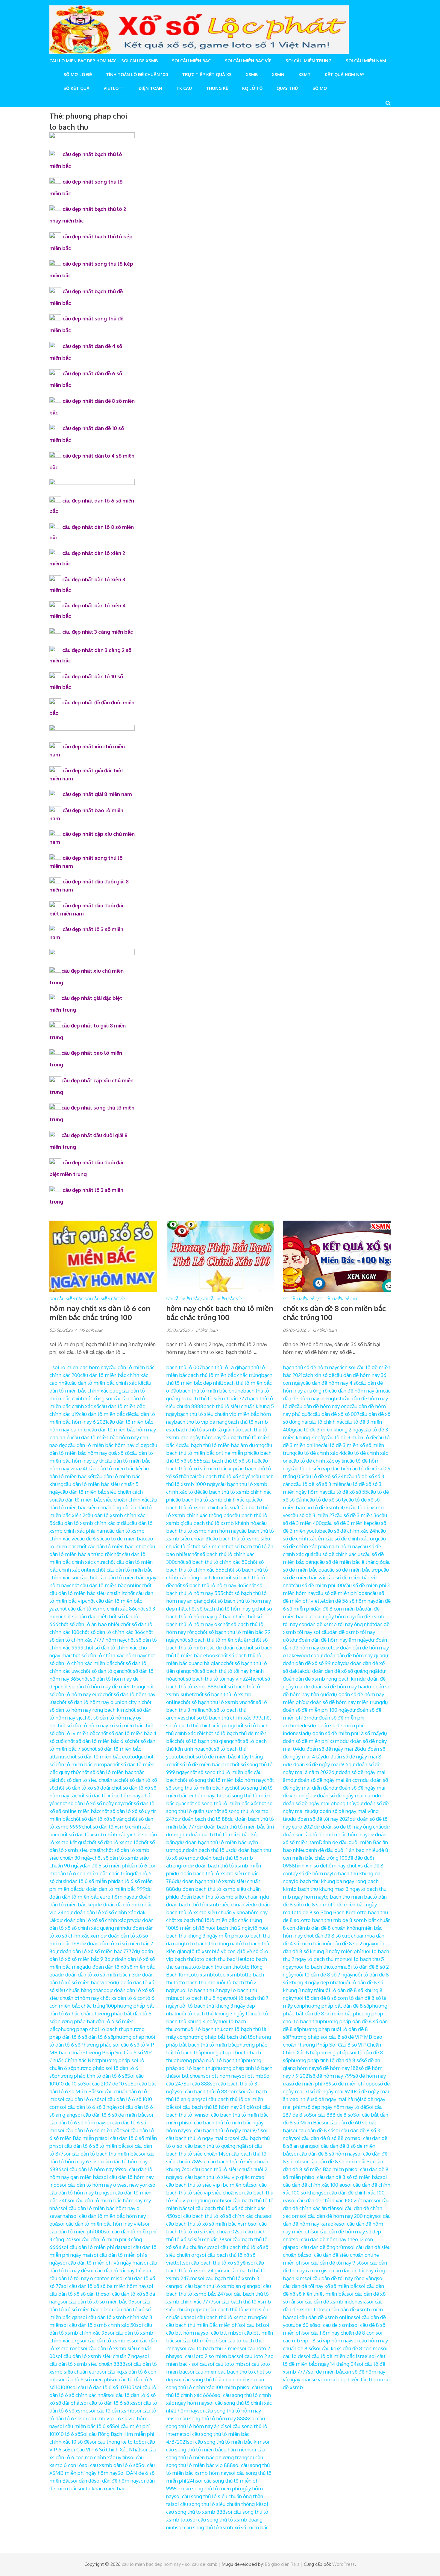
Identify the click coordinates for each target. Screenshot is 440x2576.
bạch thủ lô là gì (220, 1367)
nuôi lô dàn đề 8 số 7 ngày (323, 1975)
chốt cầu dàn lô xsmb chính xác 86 (96, 1609)
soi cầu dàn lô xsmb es (106, 2340)
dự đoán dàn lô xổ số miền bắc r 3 (96, 1975)
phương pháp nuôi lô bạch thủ (208, 2060)
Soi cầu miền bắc (191, 61)
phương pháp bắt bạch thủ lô (219, 2037)
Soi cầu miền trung (309, 61)
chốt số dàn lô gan (101, 1671)
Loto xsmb (201, 1975)
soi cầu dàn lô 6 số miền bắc (90, 2130)
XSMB (252, 74)
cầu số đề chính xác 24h (352, 1531)
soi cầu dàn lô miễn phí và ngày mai (101, 2263)
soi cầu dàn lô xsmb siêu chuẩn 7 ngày (99, 2356)
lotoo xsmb (227, 1975)
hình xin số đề (310, 1866)
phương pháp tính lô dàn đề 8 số (325, 2060)
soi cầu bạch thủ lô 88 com (208, 2091)
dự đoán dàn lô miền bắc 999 (112, 1889)
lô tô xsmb (202, 1951)
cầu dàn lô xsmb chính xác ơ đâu (92, 1523)
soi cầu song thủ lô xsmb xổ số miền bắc (222, 2527)
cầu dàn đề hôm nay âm (356, 1391)
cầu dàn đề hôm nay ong (322, 1406)
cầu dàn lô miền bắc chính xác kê (106, 1383)
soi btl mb (251, 2076)
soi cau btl (251, 2325)
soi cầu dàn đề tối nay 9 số (332, 2263)
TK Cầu (184, 88)
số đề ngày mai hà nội (337, 2099)
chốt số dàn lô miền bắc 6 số (97, 1741)
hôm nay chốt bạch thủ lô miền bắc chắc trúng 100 (220, 1313)
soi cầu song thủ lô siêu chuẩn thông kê (217, 2504)
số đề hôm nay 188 (338, 2068)
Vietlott (114, 88)
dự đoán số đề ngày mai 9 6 (317, 1764)
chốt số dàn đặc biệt (84, 1616)
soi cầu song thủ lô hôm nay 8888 (211, 2418)
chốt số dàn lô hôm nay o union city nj (99, 1702)
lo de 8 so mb (315, 1904)
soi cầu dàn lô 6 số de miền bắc (111, 2115)
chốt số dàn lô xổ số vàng (99, 1819)
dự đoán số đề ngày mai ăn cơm (327, 1780)
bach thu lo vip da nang (201, 1422)
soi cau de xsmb (333, 2325)
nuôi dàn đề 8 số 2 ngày (348, 1943)
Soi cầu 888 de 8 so (331, 2115)
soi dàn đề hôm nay (116, 2481)
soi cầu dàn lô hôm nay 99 (91, 2169)
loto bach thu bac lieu (220, 1959)
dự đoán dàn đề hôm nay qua (349, 1655)
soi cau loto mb (225, 2364)
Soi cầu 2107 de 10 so (107, 2084)
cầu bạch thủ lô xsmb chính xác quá (214, 1500)
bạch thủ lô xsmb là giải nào (208, 1429)
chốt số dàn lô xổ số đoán (83, 1788)
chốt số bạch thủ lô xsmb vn (213, 1702)
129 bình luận (325, 1330)
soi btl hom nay (221, 2076)
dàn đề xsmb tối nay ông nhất (341, 1624)
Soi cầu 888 (197, 2084)
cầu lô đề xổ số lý (327, 1500)
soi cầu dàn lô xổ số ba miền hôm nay (104, 2286)
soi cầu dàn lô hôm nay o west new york (105, 2185)
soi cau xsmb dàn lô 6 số (110, 2465)
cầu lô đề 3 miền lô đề (351, 1437)
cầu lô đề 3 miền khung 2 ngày (329, 1429)
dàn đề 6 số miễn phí (105, 1866)
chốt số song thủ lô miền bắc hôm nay (221, 1780)
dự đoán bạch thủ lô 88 (201, 1819)
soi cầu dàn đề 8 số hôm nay (323, 2154)
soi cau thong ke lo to (114, 2442)
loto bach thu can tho (216, 1967)
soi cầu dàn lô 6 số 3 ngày (88, 2107)
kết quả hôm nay (345, 74)
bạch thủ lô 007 (184, 1367)
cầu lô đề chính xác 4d (320, 1453)
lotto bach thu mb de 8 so (329, 1920)
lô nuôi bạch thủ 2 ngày (226, 1928)
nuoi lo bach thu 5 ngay (201, 1998)
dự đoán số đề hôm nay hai (334, 1686)
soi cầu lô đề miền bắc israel (336, 2356)
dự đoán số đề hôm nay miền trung (342, 1702)
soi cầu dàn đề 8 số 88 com (324, 2138)
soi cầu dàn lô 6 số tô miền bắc (91, 2146)
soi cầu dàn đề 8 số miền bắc (334, 2161)
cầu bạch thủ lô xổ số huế (231, 1461)
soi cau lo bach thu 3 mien (210, 2348)
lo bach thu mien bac (348, 1897)
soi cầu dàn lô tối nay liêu (116, 2270)
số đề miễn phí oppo (355, 2084)
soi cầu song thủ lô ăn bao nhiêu (211, 2379)
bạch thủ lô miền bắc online (211, 1391)
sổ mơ (320, 88)
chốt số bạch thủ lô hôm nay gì (221, 1609)
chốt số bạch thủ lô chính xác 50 (211, 1562)
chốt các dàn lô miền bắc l (106, 1546)
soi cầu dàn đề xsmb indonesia (332, 2302)
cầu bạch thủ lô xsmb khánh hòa (222, 1523)
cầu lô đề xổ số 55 (348, 1492)
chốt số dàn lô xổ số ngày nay (90, 1803)
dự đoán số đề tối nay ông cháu (349, 1827)
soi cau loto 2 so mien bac (207, 2356)
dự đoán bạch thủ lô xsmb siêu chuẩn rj (218, 1897)
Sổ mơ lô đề (78, 74)
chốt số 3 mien (207, 1546)
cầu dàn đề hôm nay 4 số (331, 1383)
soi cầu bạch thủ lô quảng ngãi (212, 2146)
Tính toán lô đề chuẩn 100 (137, 74)
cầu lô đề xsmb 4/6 (326, 1507)
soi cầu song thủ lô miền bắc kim (225, 2442)
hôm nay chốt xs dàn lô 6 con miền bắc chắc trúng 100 (100, 1313)
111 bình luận (207, 1330)
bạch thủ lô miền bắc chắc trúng (224, 1375)
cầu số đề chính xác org (352, 1539)
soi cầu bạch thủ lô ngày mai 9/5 (223, 2130)
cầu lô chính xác (327, 1422)
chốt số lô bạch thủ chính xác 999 (223, 1718)
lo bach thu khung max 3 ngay (326, 1889)
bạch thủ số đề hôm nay (310, 1367)
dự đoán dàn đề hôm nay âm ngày (330, 1640)
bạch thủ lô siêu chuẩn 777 (217, 1398)
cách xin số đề (318, 1375)
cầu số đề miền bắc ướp (354, 1570)
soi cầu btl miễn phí (197, 2340)
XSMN (278, 74)
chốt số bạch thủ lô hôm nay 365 (209, 1585)
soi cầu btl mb (220, 2333)
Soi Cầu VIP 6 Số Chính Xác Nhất (104, 2449)
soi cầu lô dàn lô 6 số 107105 (102, 2387)
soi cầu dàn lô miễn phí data (93, 2247)
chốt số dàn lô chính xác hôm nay (108, 1655)
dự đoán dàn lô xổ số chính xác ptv (96, 1920)
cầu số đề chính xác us (338, 1554)
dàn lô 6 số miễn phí (92, 1881)
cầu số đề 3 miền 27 (312, 1515)
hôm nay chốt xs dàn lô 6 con (112, 1998)
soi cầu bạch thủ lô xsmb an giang (216, 2286)
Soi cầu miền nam (366, 61)
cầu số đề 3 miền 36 (357, 1515)
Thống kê (217, 88)
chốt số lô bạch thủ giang (203, 1741)
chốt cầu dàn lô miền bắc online (105, 1585)
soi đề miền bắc (326, 2372)
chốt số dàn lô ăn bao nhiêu (89, 1624)
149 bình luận (91, 1330)
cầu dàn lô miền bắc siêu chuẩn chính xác (103, 1500)
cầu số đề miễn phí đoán (343, 1593)
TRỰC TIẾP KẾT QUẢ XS (207, 74)
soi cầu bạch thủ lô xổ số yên (216, 2263)
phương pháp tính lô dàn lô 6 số (91, 2076)
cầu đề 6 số (89, 1539)
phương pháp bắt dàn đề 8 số (336, 2006)
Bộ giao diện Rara (282, 2564)
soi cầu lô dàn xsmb (111, 2411)
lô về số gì (252, 1951)
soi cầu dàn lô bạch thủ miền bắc (101, 2154)
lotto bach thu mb (195, 1982)
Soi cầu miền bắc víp (248, 61)
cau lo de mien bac (124, 1539)
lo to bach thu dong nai (211, 1943)
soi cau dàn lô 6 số (78, 2099)
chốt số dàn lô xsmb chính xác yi (94, 1834)
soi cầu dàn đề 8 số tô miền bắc (345, 2177)
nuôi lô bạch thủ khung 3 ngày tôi (214, 2013)
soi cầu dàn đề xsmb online (322, 2317)
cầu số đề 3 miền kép (348, 1523)
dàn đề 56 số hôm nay (351, 1601)
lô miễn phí (187, 1928)
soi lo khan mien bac (101, 2488)
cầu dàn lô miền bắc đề (105, 1414)
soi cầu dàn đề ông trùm (320, 2247)
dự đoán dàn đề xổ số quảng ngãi (342, 1671)
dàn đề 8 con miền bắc (339, 1609)
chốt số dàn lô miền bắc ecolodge (105, 1757)
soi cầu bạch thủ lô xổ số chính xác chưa (220, 2216)
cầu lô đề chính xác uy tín (319, 1461)
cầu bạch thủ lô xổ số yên (225, 1476)
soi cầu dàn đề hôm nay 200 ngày (337, 2216)
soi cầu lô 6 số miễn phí (84, 2379)
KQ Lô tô (252, 88)
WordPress (343, 2564)
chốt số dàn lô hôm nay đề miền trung (101, 1686)
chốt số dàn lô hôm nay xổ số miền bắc (99, 1725)
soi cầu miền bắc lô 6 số (85, 2426)
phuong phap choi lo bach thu (92, 2029)
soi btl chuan (188, 2076)
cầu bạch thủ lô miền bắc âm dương (223, 1445)
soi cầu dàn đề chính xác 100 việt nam (331, 2200)
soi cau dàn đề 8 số (312, 2130)
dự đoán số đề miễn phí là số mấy (343, 1733)
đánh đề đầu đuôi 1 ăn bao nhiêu (342, 1850)
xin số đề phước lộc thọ (350, 2379)
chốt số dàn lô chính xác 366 (111, 1632)
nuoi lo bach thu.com (318, 1967)
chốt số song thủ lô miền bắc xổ (220, 1803)
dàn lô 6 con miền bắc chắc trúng (95, 1873)
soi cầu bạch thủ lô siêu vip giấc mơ (218, 2177)
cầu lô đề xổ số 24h (325, 1476)
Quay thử (287, 88)
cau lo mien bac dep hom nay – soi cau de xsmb (104, 61)
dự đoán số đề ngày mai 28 (330, 1749)
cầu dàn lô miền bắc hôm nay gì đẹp (109, 1445)
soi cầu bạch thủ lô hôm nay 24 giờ (214, 2107)
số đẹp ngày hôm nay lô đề (336, 2107)
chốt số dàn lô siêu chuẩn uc (87, 1780)
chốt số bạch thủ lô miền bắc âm (214, 1640)
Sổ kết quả (76, 88)
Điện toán (150, 88)
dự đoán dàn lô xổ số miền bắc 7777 (93, 1951)
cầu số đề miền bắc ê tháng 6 (350, 1562)
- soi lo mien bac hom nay (79, 1367)
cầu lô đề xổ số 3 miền (319, 1484)
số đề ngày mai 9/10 (332, 2091)
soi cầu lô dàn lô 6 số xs (108, 2403)
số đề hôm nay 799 (331, 2076)
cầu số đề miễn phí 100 (318, 1585)
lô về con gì (228, 1951)
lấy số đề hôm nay (311, 1873)
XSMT (305, 74)
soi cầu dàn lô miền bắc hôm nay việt (100, 2224)
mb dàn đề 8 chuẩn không (331, 1928)
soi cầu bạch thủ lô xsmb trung (225, 2317)
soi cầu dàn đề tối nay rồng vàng (341, 2278)
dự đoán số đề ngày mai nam (342, 1795)
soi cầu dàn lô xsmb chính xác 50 (99, 2325)
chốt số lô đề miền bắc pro (199, 1764)
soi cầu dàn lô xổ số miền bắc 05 (97, 2302)
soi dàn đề (82, 2481)
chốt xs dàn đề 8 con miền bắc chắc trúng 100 (334, 1313)
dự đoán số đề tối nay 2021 (320, 1819)
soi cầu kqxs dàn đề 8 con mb (347, 2348)
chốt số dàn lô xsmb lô (113, 1842)
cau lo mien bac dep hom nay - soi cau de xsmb (170, 2564)
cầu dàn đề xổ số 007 (336, 1414)
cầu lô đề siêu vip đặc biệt (320, 1468)
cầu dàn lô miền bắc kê (115, 1468)
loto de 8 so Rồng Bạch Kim (324, 1912)
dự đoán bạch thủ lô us (205, 1850)
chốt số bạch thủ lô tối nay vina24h (214, 1679)
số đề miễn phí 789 (310, 2084)
